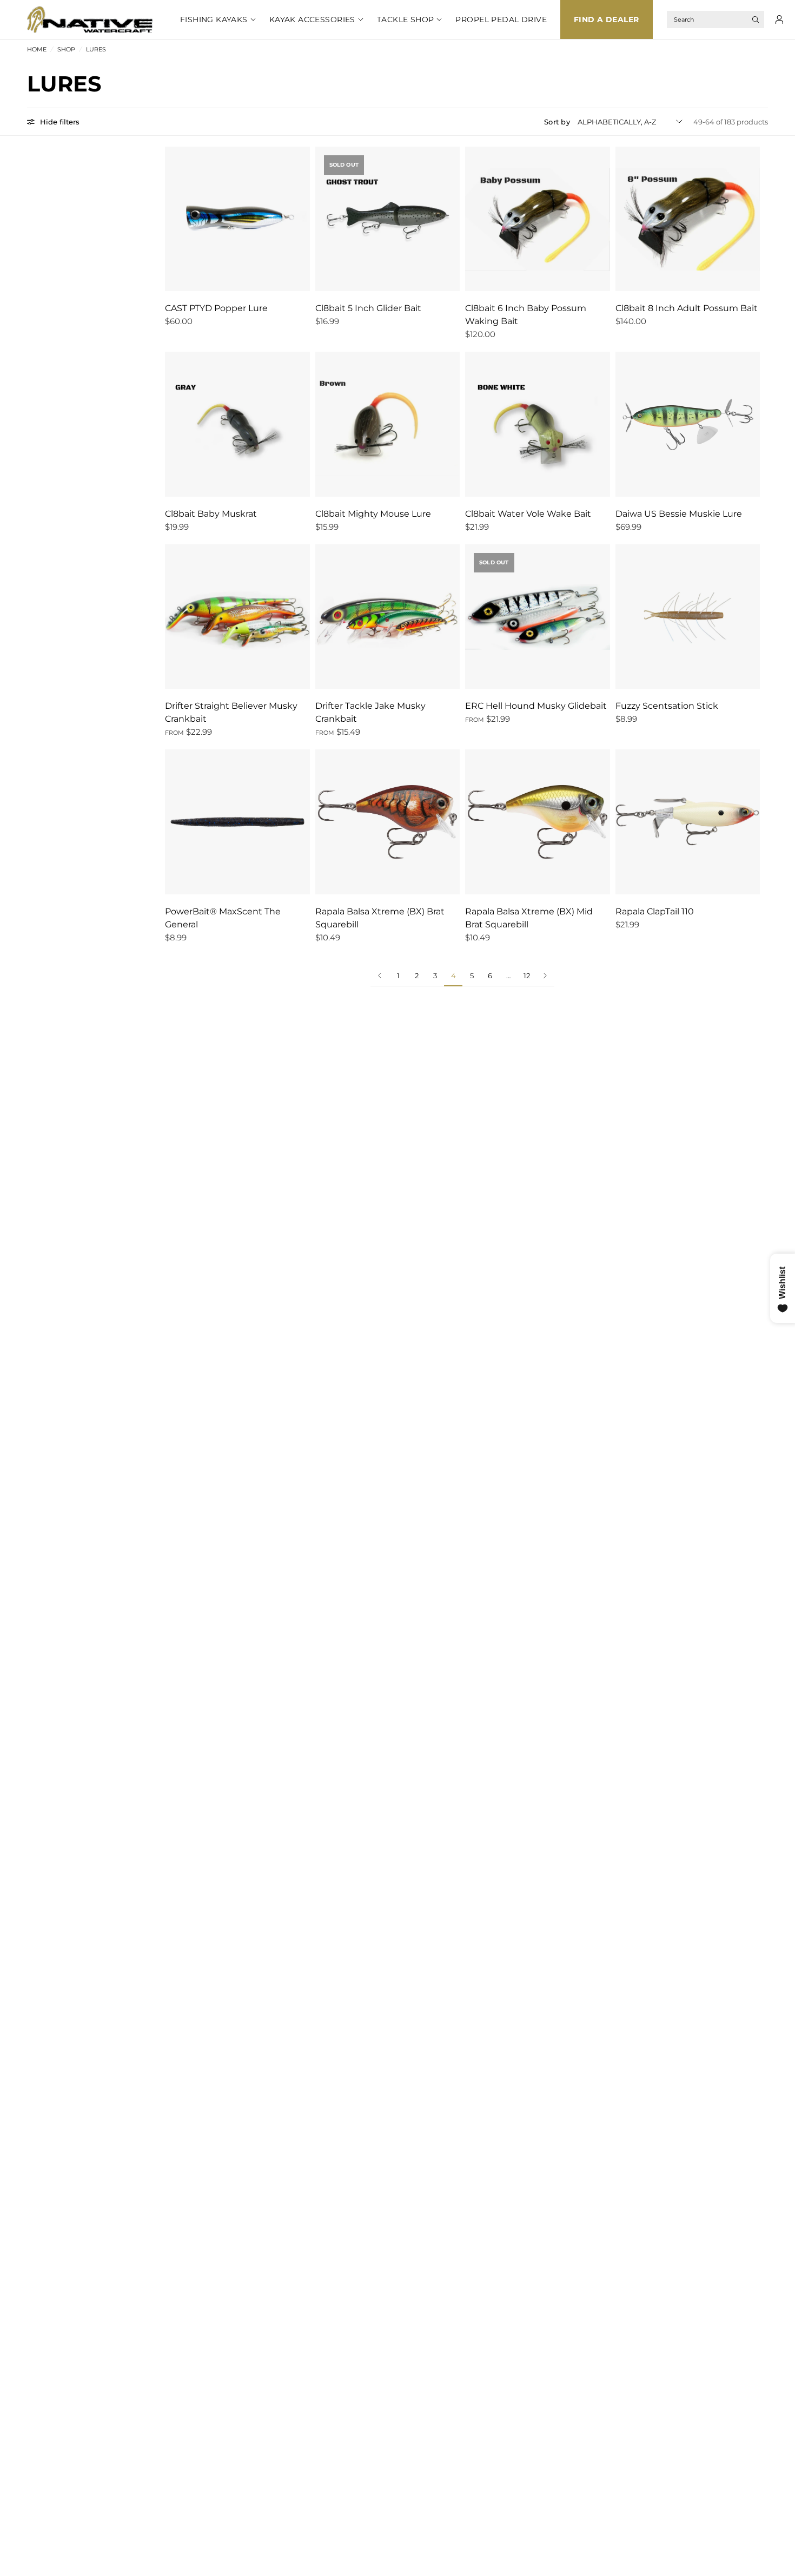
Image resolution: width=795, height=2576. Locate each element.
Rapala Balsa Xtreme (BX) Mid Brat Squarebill (529, 918)
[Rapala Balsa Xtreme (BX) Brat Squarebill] (388, 822)
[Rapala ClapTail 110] (688, 822)
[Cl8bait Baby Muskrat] (237, 424)
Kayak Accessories (312, 19)
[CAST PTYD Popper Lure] (237, 219)
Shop (66, 49)
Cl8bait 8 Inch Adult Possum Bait (687, 308)
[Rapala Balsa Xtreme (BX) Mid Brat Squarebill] (538, 822)
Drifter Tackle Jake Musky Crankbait (370, 712)
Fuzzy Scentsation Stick (667, 706)
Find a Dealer (606, 19)
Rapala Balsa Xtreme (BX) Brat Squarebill (380, 918)
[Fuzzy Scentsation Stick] (688, 617)
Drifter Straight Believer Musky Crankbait (231, 712)
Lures (96, 49)
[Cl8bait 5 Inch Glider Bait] (388, 219)
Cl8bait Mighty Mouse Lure (373, 514)
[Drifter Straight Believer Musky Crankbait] (237, 617)
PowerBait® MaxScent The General (223, 918)
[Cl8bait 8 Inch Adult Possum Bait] (688, 219)
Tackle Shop (406, 19)
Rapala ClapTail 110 (655, 911)
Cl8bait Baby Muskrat (211, 514)
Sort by (557, 122)
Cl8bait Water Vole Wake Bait (528, 514)
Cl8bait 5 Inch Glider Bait (368, 308)
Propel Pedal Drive (501, 19)
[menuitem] (211, 19)
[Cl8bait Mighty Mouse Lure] (388, 424)
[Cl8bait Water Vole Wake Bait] (538, 424)
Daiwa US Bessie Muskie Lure (679, 514)
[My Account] (779, 19)
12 (527, 976)
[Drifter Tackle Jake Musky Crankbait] (388, 617)
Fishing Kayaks (214, 19)
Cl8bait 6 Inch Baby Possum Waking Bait (526, 315)
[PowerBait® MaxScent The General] (237, 822)
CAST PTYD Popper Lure (216, 308)
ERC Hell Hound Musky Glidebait (536, 706)
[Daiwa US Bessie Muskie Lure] (688, 424)
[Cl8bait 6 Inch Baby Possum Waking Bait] (538, 219)
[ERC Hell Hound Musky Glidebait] (538, 617)
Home (37, 49)
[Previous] (380, 976)
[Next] (545, 976)
